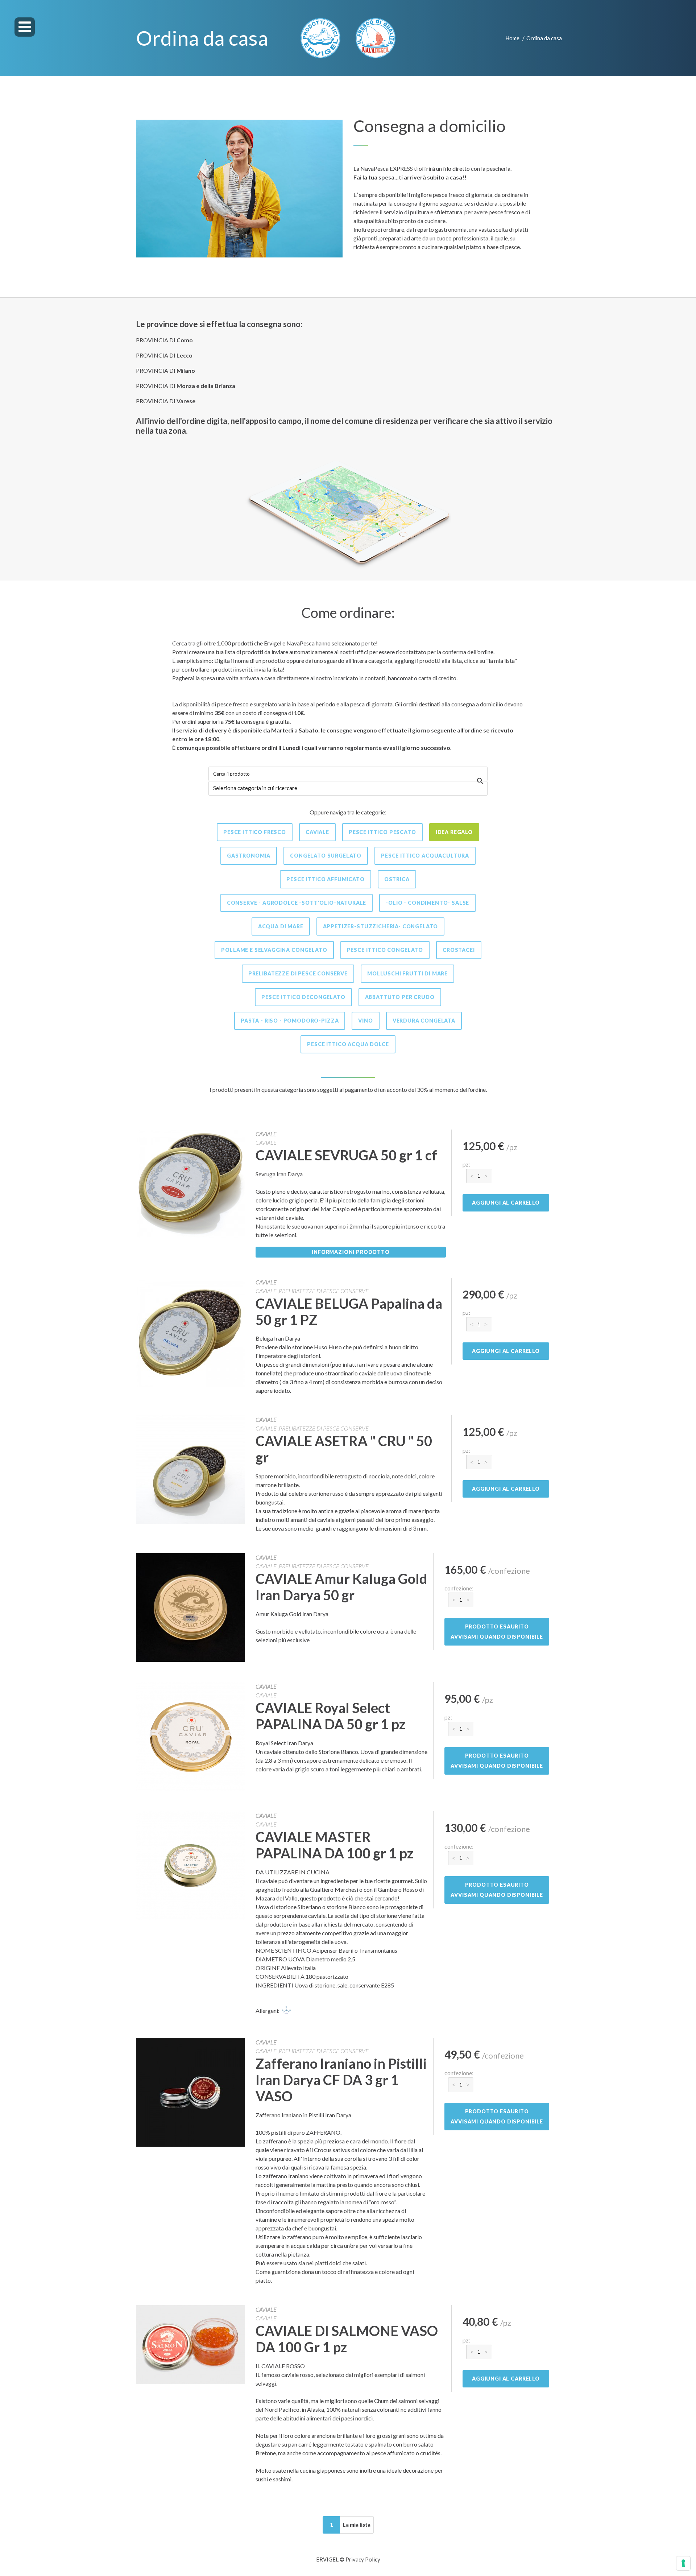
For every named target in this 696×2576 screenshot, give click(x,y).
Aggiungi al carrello (506, 1203)
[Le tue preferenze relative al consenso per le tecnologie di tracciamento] (683, 2563)
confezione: (459, 1588)
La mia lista (357, 2525)
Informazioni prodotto (351, 1252)
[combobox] (348, 788)
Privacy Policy (363, 2559)
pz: (466, 1164)
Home (512, 38)
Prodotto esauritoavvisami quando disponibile (497, 1632)
